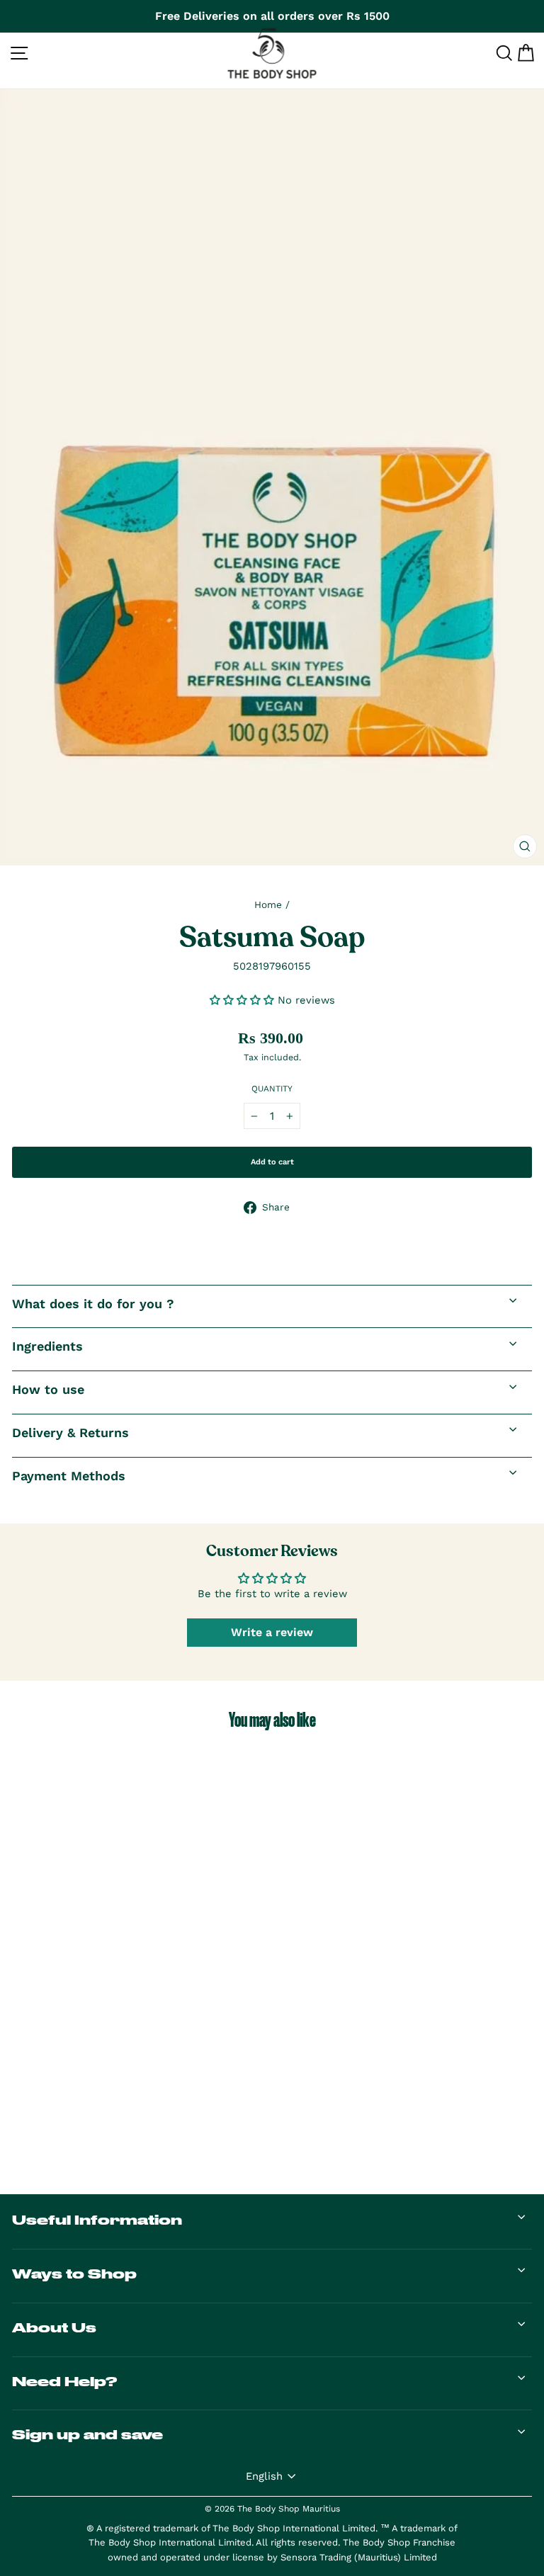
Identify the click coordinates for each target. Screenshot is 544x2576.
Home (268, 904)
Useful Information (97, 2220)
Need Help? (64, 2381)
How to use (48, 1389)
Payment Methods (69, 1476)
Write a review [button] (272, 1632)
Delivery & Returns (70, 1432)
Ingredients (47, 1346)
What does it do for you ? (93, 1304)
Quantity (272, 1089)
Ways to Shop (74, 2274)
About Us (54, 2327)
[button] (244, 1000)
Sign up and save (87, 2434)
